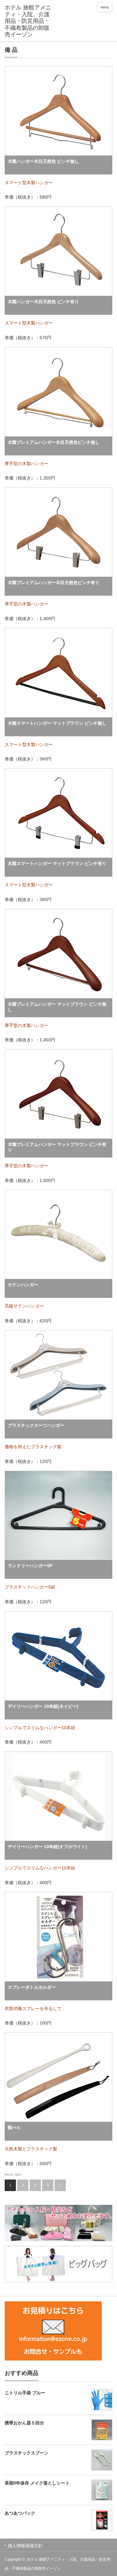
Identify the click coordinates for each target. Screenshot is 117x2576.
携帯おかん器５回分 (24, 2423)
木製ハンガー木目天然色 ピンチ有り (43, 302)
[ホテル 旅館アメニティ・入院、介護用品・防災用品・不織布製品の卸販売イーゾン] (28, 21)
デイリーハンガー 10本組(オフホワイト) (47, 1847)
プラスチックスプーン (27, 2453)
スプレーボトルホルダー (32, 1987)
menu (105, 7)
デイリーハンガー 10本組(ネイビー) (43, 1706)
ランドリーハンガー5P (30, 1566)
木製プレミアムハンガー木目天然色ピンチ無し (54, 442)
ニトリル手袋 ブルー (25, 2393)
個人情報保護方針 (25, 2546)
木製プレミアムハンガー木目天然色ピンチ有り (54, 583)
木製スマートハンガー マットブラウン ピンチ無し (57, 723)
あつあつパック (20, 2513)
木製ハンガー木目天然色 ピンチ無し (43, 161)
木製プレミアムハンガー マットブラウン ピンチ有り (57, 1147)
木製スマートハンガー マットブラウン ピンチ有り (57, 863)
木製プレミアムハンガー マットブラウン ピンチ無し (57, 1007)
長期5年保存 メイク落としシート (37, 2483)
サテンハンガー (23, 1285)
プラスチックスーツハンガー (36, 1425)
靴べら (14, 2128)
